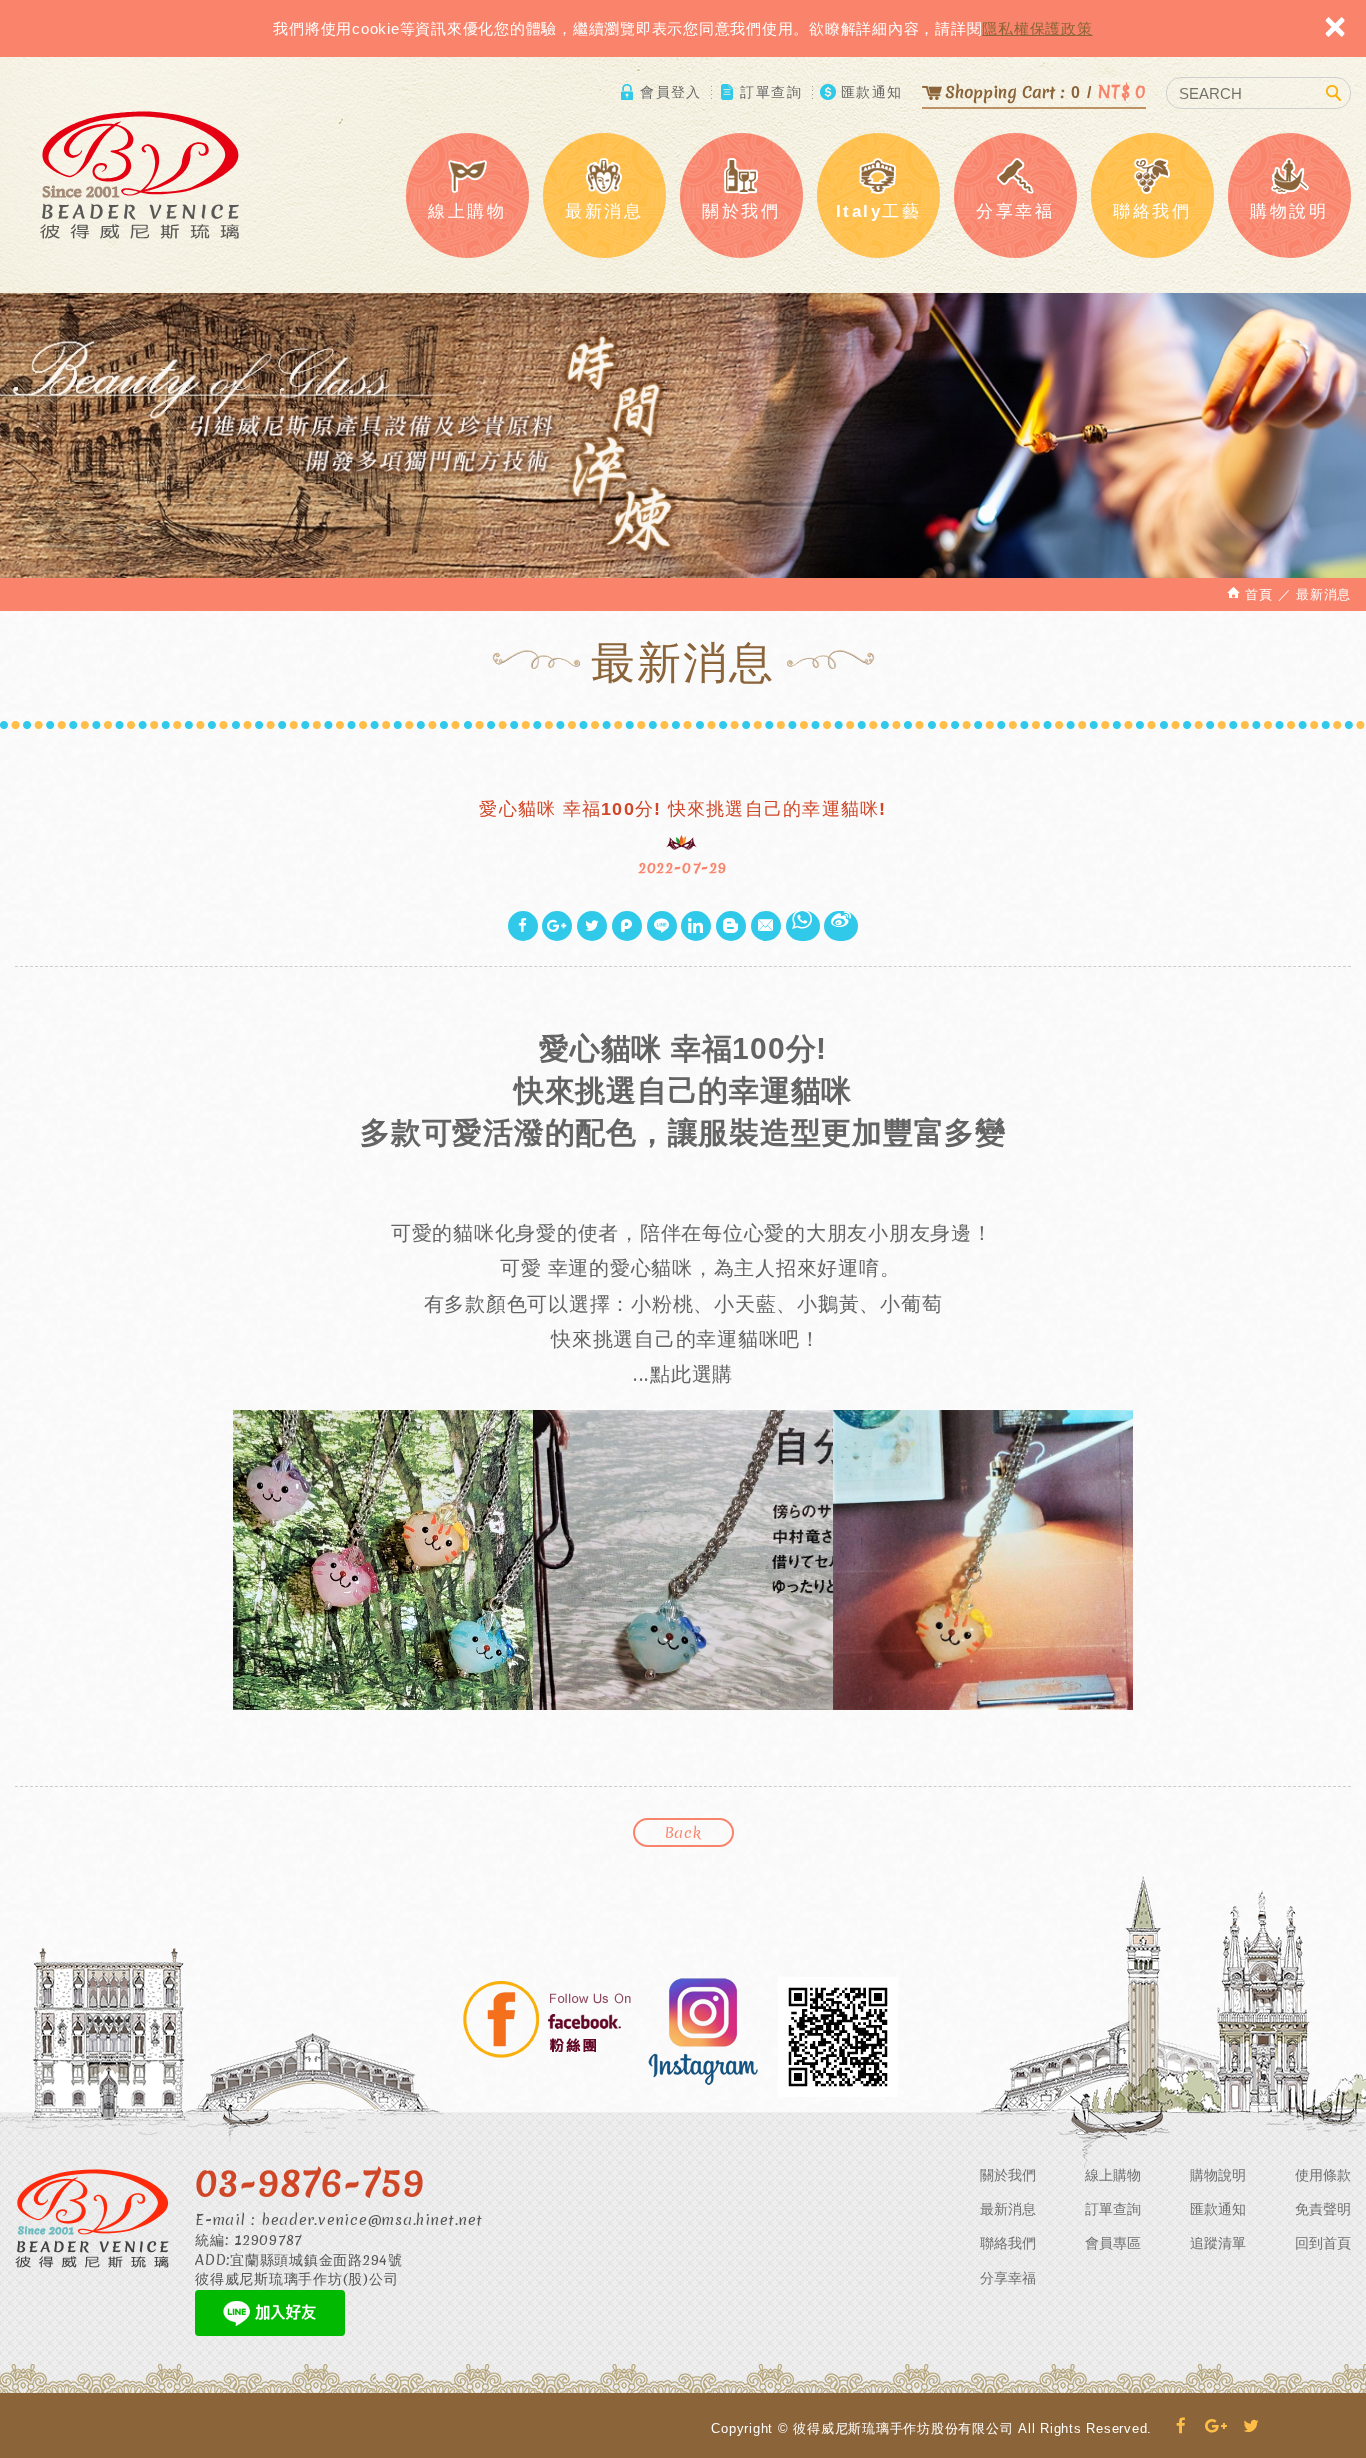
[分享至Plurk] (627, 926)
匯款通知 (872, 92)
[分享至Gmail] (766, 926)
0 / (1045, 91)
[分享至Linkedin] (696, 926)
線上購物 (1113, 2175)
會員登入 (671, 92)
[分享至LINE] (662, 926)
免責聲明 (1323, 2209)
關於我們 (1008, 2175)
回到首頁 (1323, 2243)
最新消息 (1008, 2209)
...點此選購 (683, 1373)
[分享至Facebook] (523, 926)
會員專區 (1113, 2243)
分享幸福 (1008, 2278)
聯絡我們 (1008, 2243)
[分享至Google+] (557, 926)
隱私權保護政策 (1037, 28)
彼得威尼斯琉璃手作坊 (140, 175)
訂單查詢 (771, 92)
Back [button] (683, 1833)
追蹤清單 (1218, 2243)
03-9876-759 (309, 2182)
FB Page (548, 2022)
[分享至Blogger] (731, 926)
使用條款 (1323, 2175)
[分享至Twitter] (592, 926)
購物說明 (1218, 2175)
